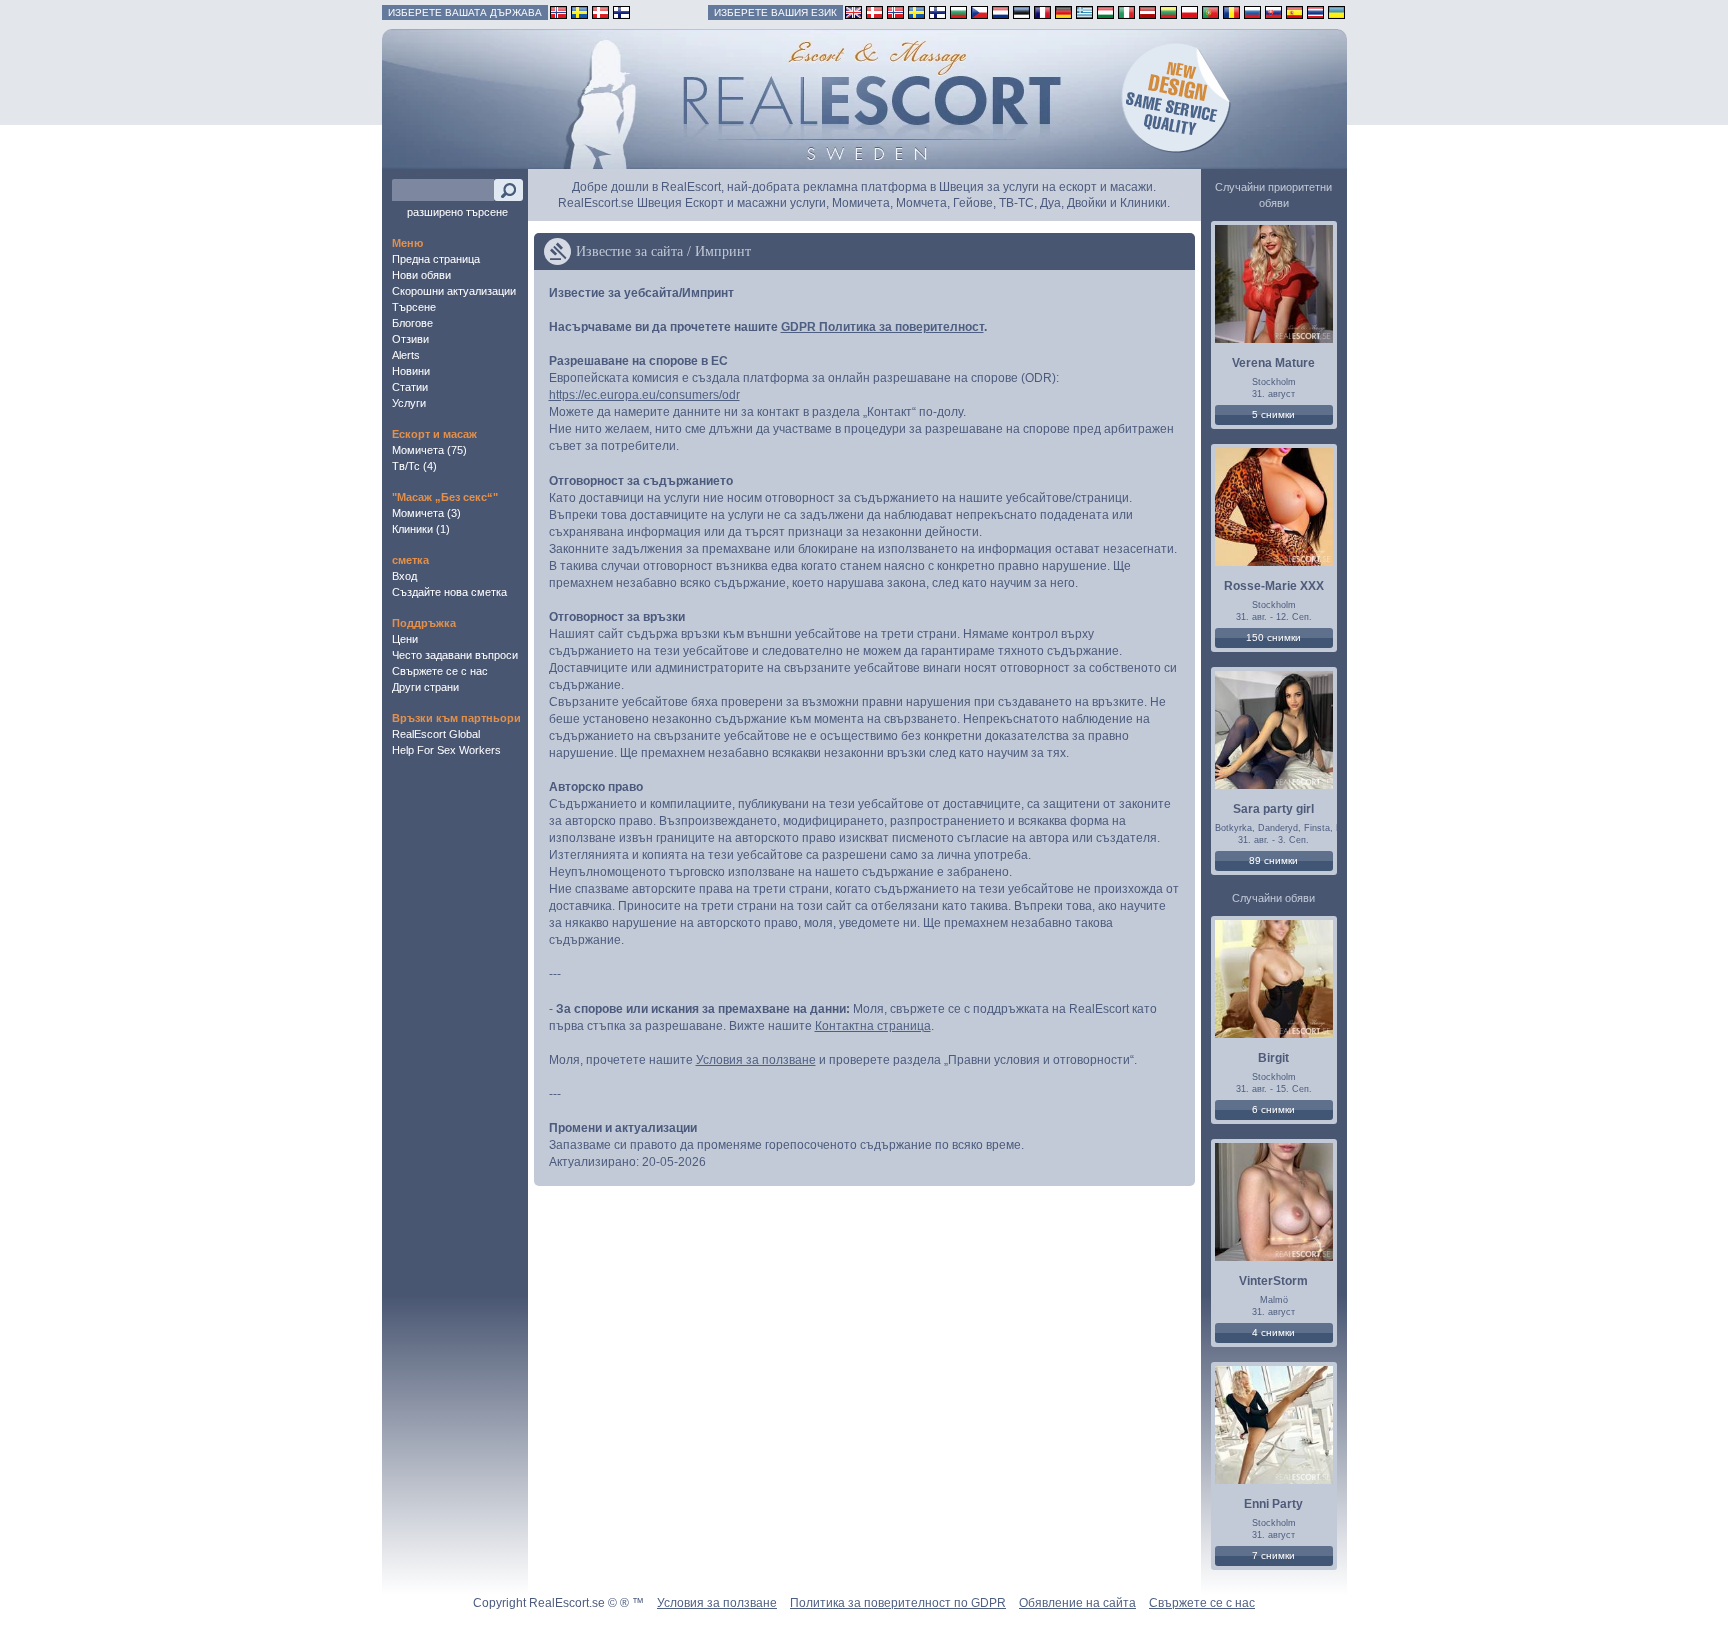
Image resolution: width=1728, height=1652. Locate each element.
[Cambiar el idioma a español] (1294, 11)
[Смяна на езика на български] (958, 11)
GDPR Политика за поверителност (882, 327)
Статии (410, 387)
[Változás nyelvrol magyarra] (1105, 11)
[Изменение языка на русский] (1252, 11)
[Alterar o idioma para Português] (1210, 11)
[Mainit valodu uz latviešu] (1147, 11)
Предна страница (436, 259)
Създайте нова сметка (449, 592)
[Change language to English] (853, 11)
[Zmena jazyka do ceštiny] (979, 11)
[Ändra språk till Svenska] (916, 11)
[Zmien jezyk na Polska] (1189, 11)
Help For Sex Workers (446, 750)
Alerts (406, 355)
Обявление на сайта (1077, 1603)
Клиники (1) (421, 529)
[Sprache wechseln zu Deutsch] (1063, 11)
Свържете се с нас (440, 671)
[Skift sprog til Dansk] (874, 11)
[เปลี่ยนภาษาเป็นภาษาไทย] (1315, 11)
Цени (405, 639)
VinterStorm (1273, 1281)
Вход (404, 576)
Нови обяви (421, 275)
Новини (411, 371)
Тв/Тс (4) (414, 466)
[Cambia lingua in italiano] (1126, 11)
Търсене (414, 307)
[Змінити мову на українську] (1336, 11)
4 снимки (1273, 1332)
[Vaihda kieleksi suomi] (937, 11)
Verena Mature (1273, 363)
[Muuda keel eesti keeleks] (1021, 11)
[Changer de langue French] (1042, 11)
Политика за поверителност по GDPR (898, 1603)
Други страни (425, 687)
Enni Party (1273, 1504)
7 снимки (1273, 1555)
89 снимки (1273, 860)
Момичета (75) (429, 450)
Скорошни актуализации (454, 291)
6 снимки (1273, 1109)
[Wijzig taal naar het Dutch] (1000, 11)
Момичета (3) (426, 513)
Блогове (412, 323)
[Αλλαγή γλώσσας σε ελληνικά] (1084, 11)
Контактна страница (873, 1026)
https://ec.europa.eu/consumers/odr (644, 395)
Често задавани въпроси (455, 655)
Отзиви (410, 339)
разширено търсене (457, 212)
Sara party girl (1273, 809)
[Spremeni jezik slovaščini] (1273, 11)
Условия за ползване (756, 1060)
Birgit (1273, 1058)
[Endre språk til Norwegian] (895, 11)
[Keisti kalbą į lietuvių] (1168, 11)
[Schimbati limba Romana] (1231, 11)
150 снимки (1273, 637)
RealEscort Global (436, 734)
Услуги (409, 403)
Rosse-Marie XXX (1274, 586)
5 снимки (1273, 414)
